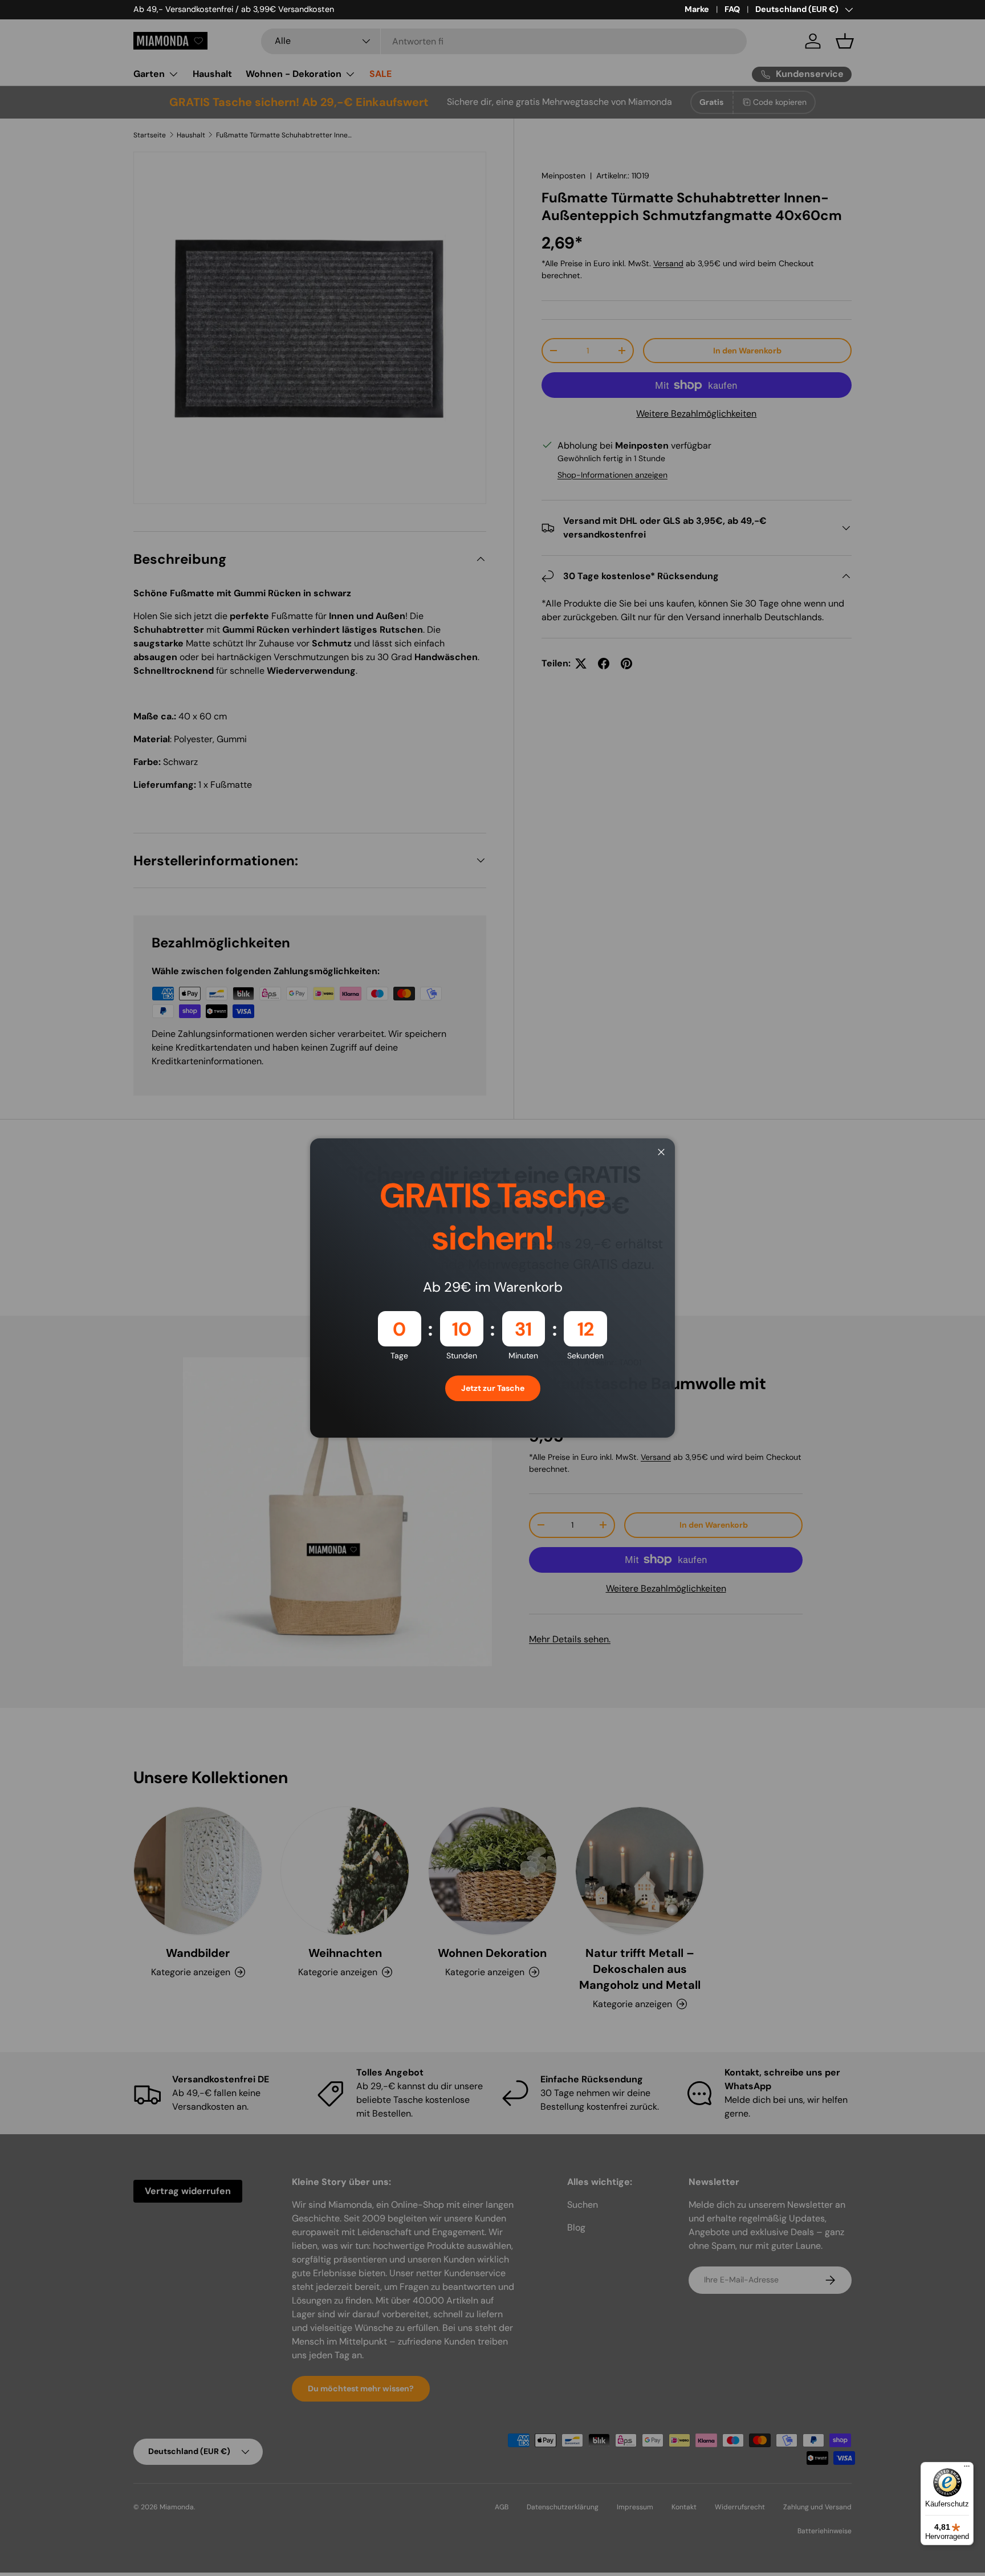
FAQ (732, 9)
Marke (697, 9)
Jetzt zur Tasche (493, 1388)
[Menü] (967, 2469)
